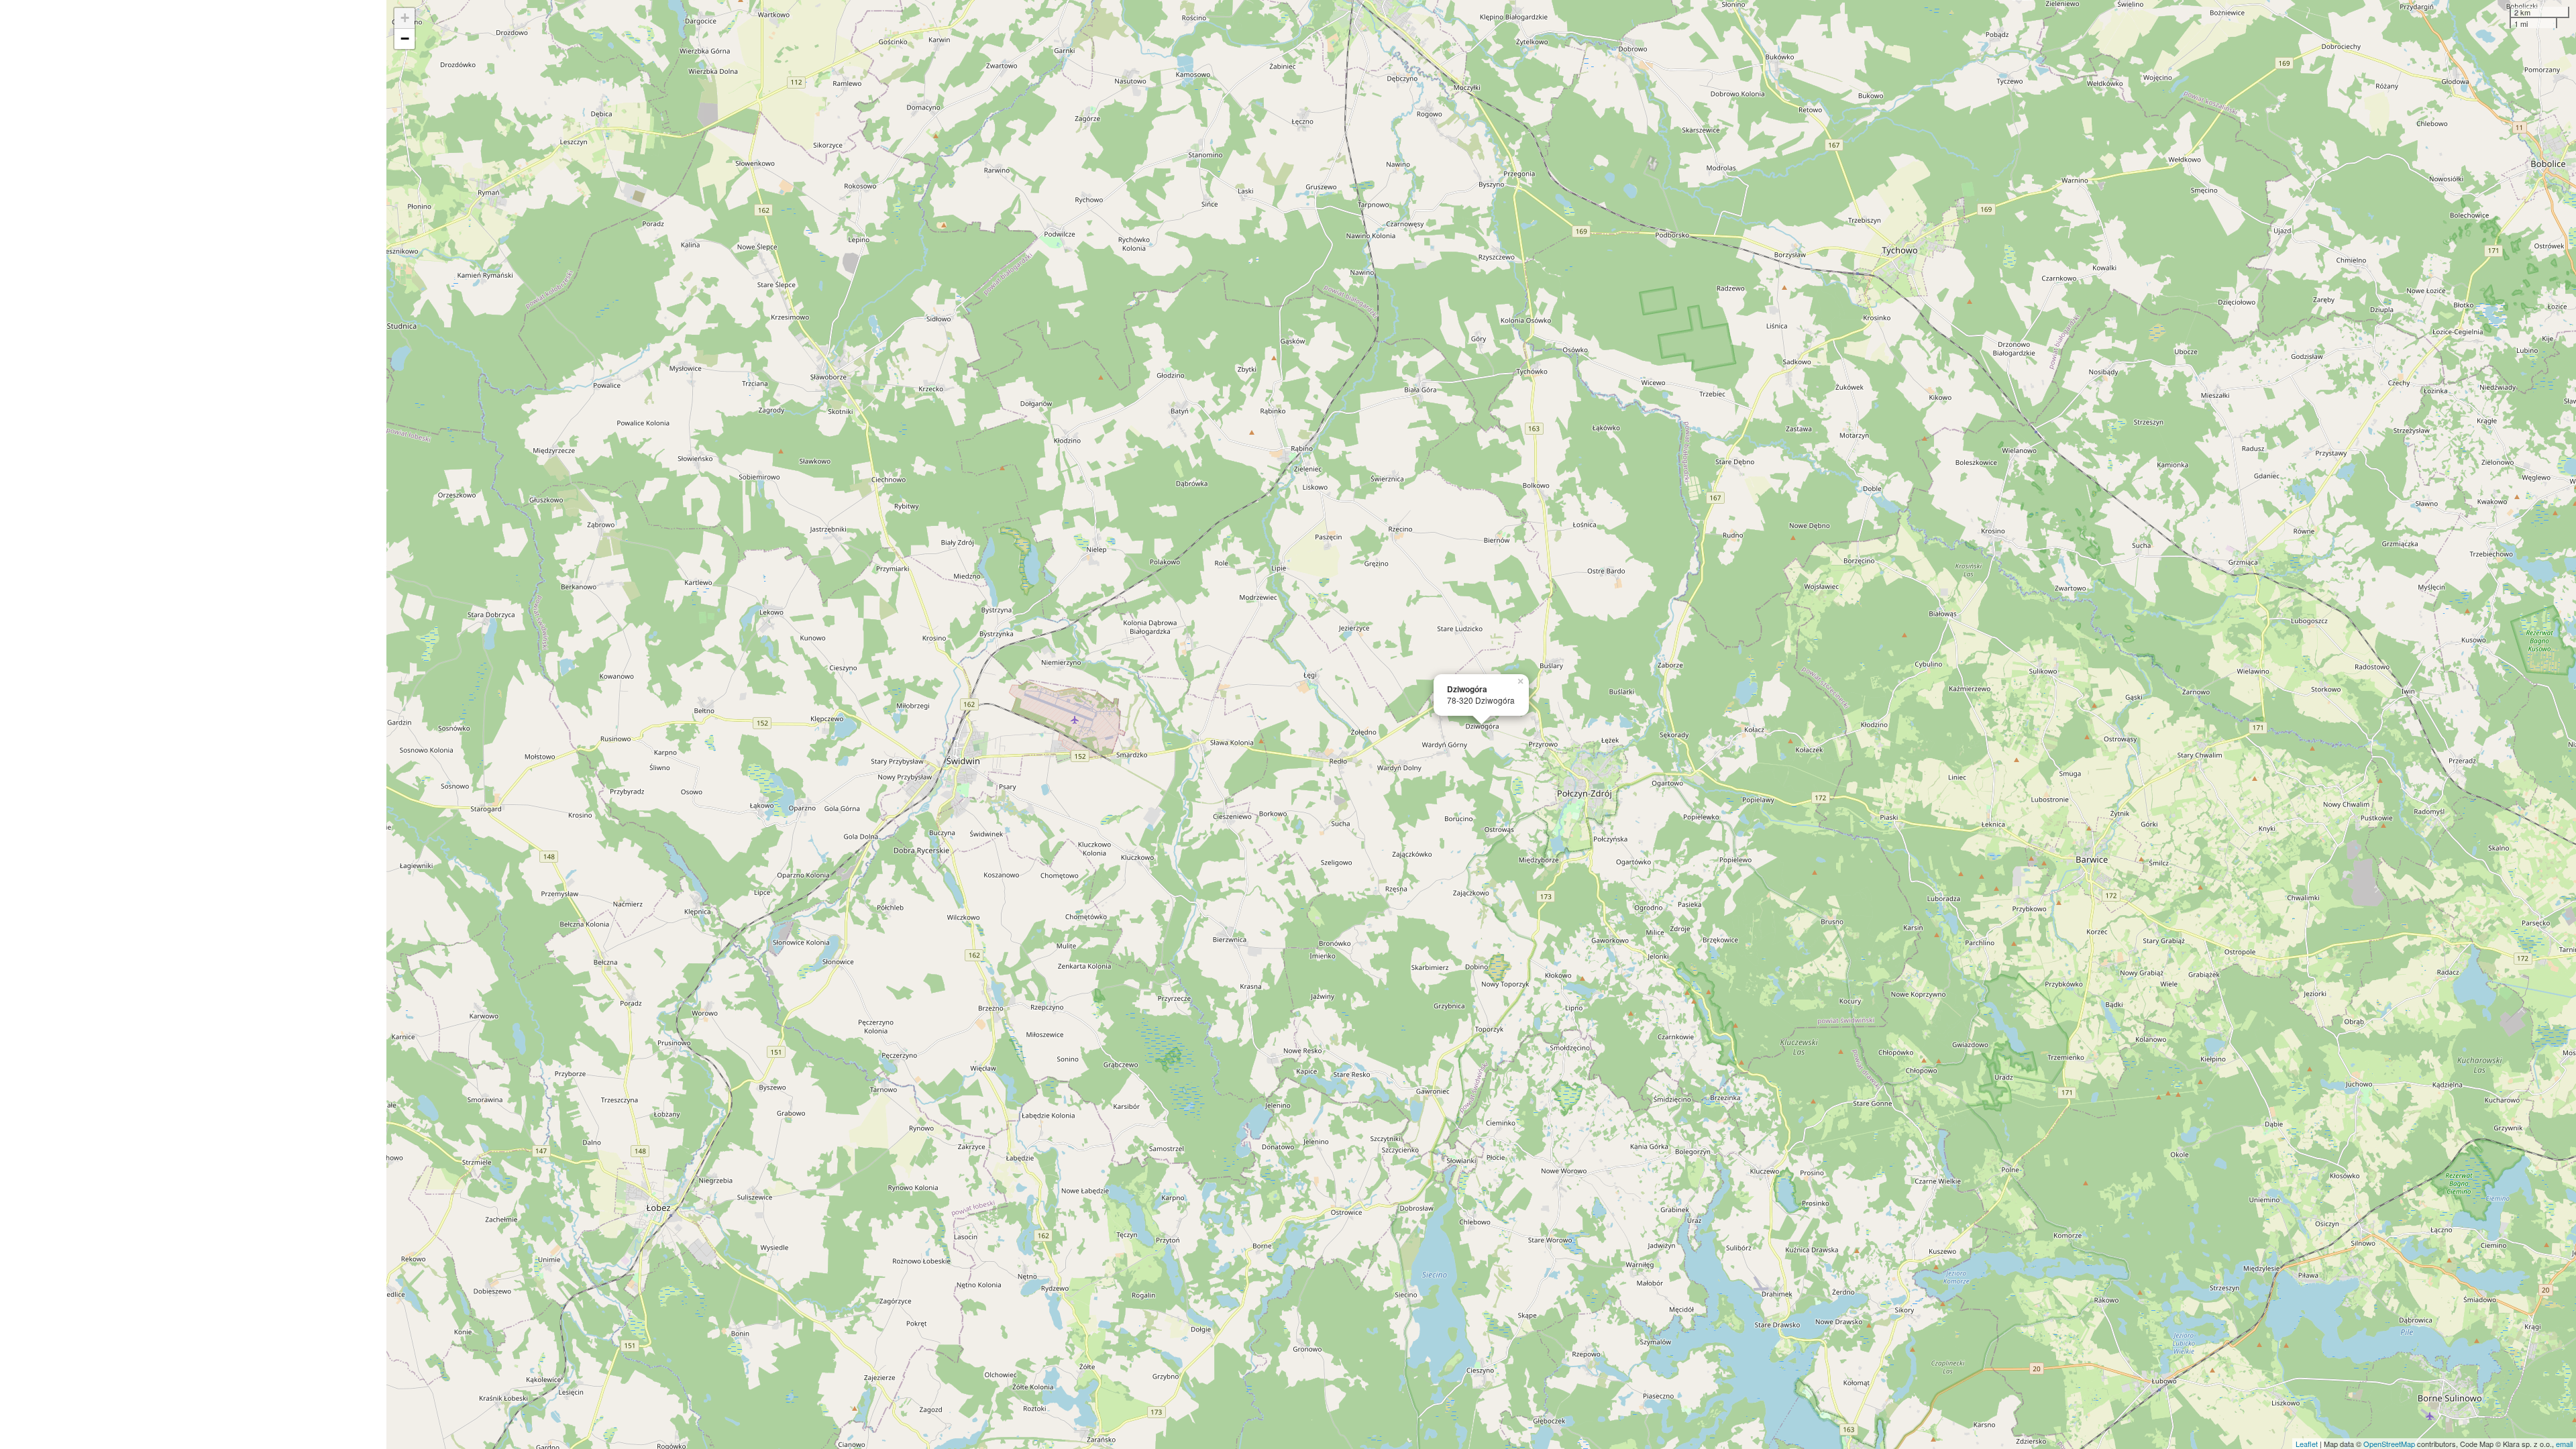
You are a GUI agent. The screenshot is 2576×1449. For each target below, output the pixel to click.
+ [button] (405, 18)
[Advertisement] (193, 724)
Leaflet (2307, 1444)
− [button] (405, 39)
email (2564, 1444)
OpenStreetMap (2389, 1444)
